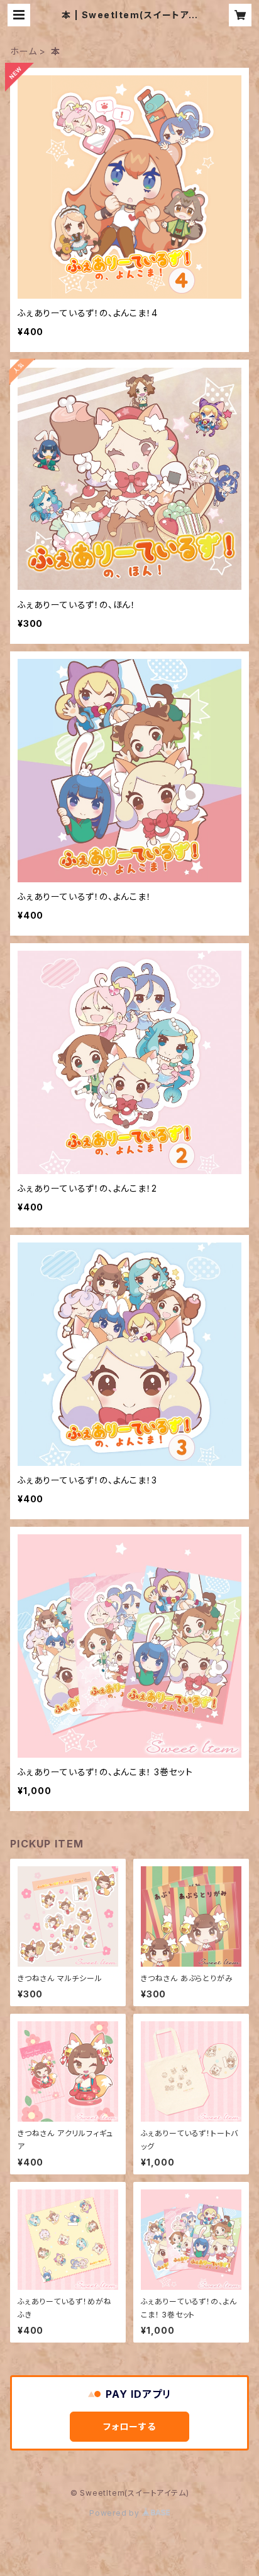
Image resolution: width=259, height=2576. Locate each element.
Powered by (116, 2513)
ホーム (23, 51)
